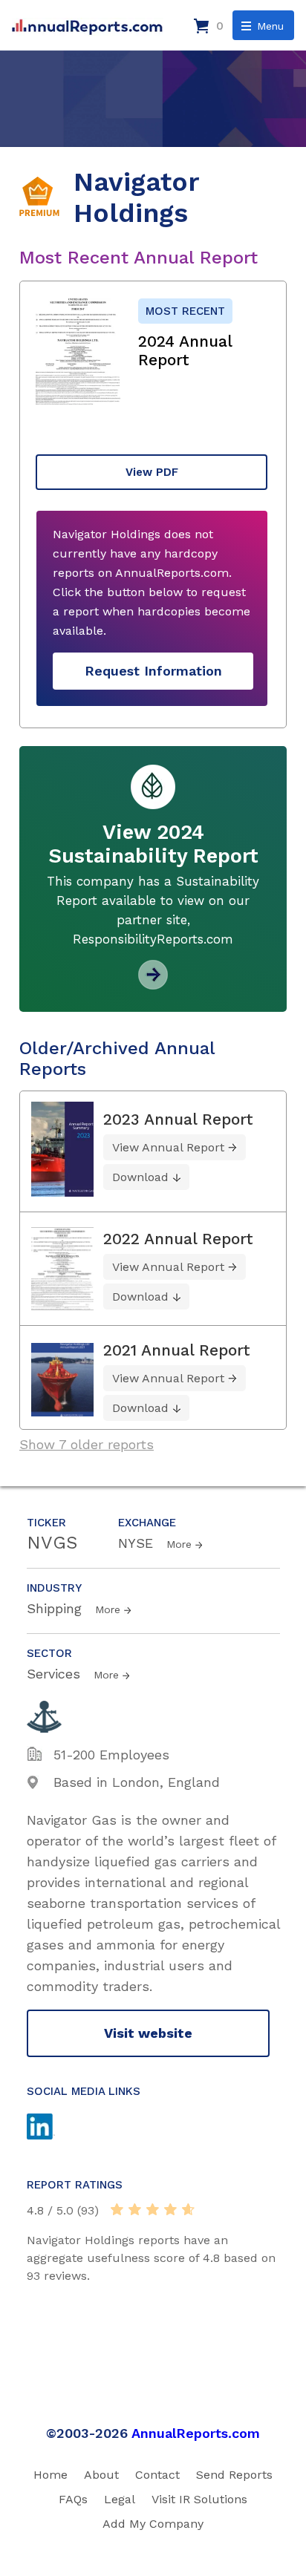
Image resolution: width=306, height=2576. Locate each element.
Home (51, 2475)
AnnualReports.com (196, 2433)
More (179, 1544)
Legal (120, 2499)
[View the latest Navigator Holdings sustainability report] (153, 984)
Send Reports (234, 2475)
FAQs (73, 2499)
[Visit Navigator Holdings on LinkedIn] (55, 2128)
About (101, 2475)
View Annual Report (168, 1147)
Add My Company (153, 2524)
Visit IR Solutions (199, 2499)
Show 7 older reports (87, 1444)
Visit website (148, 2033)
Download (140, 1177)
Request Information (153, 671)
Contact (157, 2475)
